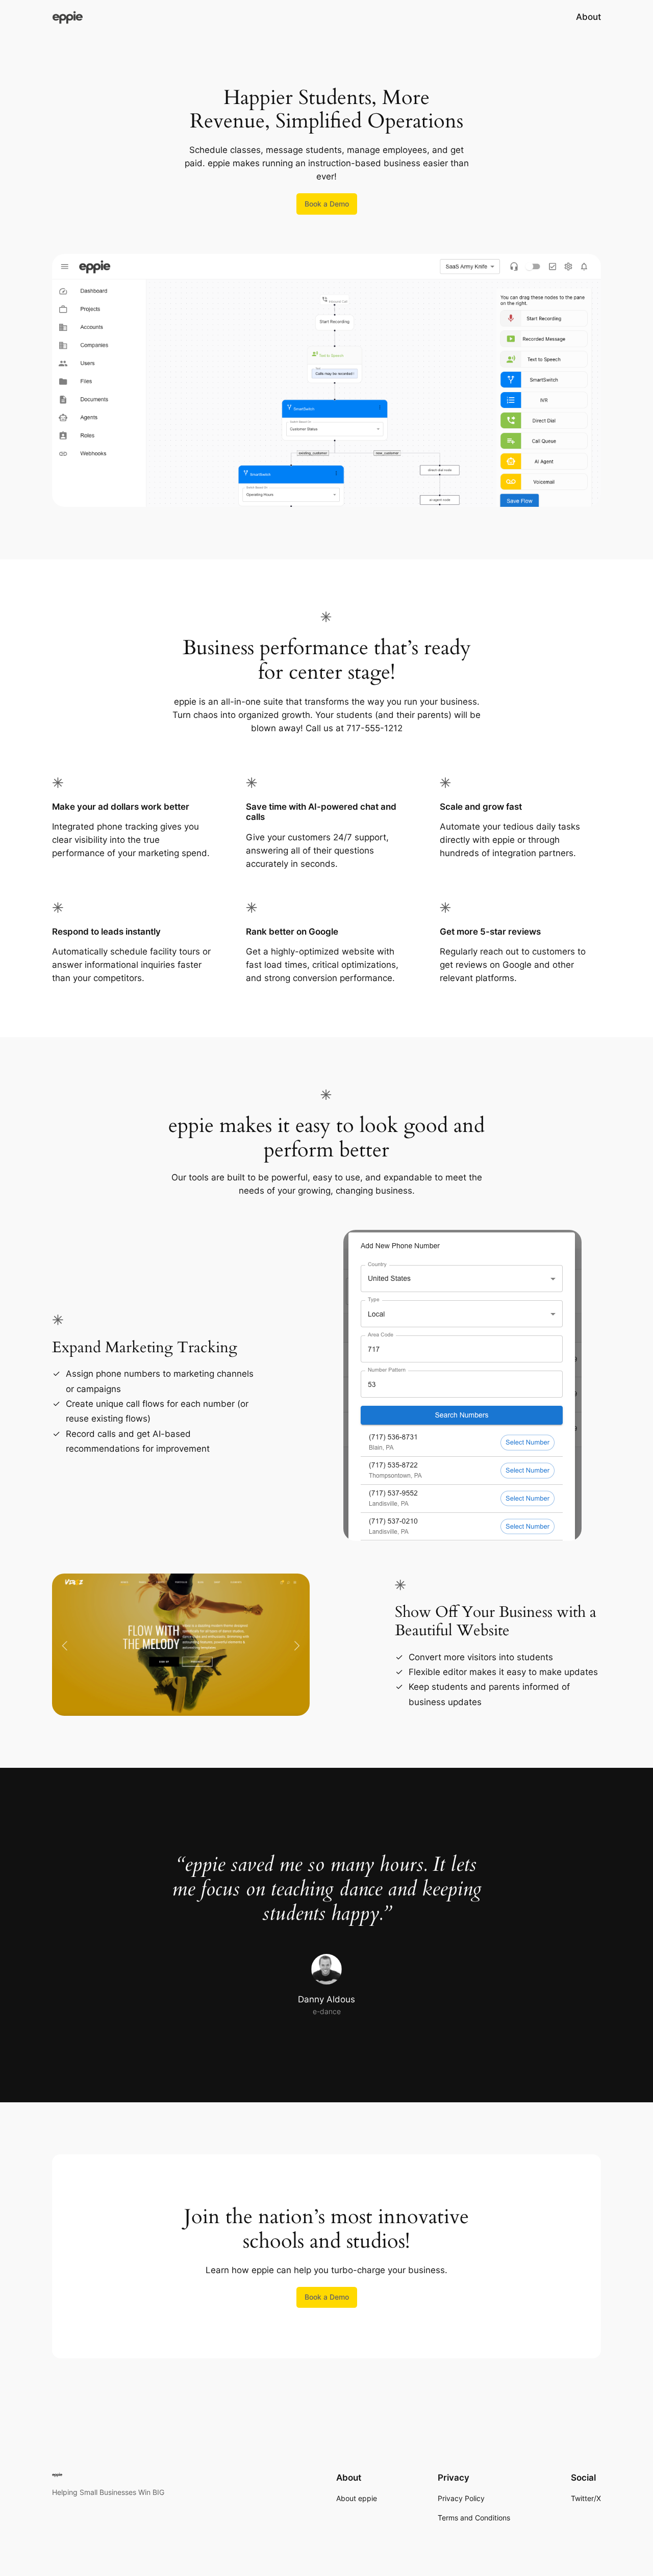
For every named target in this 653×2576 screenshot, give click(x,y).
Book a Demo (327, 204)
